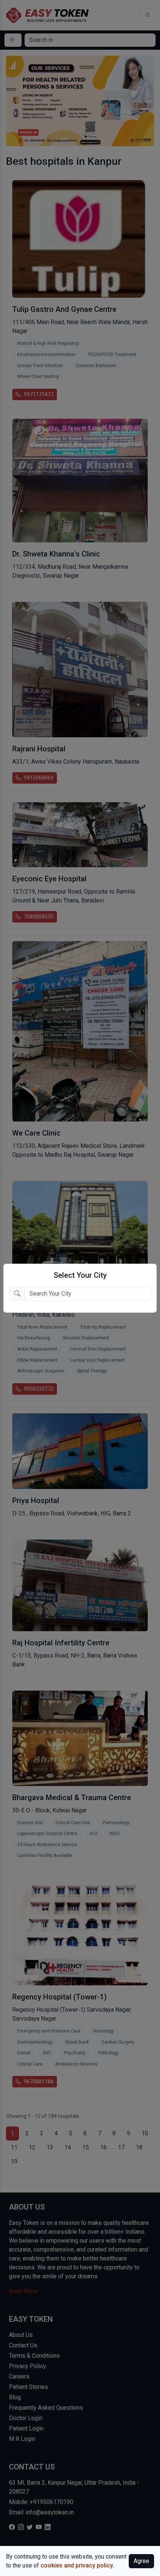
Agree (141, 2561)
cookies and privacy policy (77, 2565)
